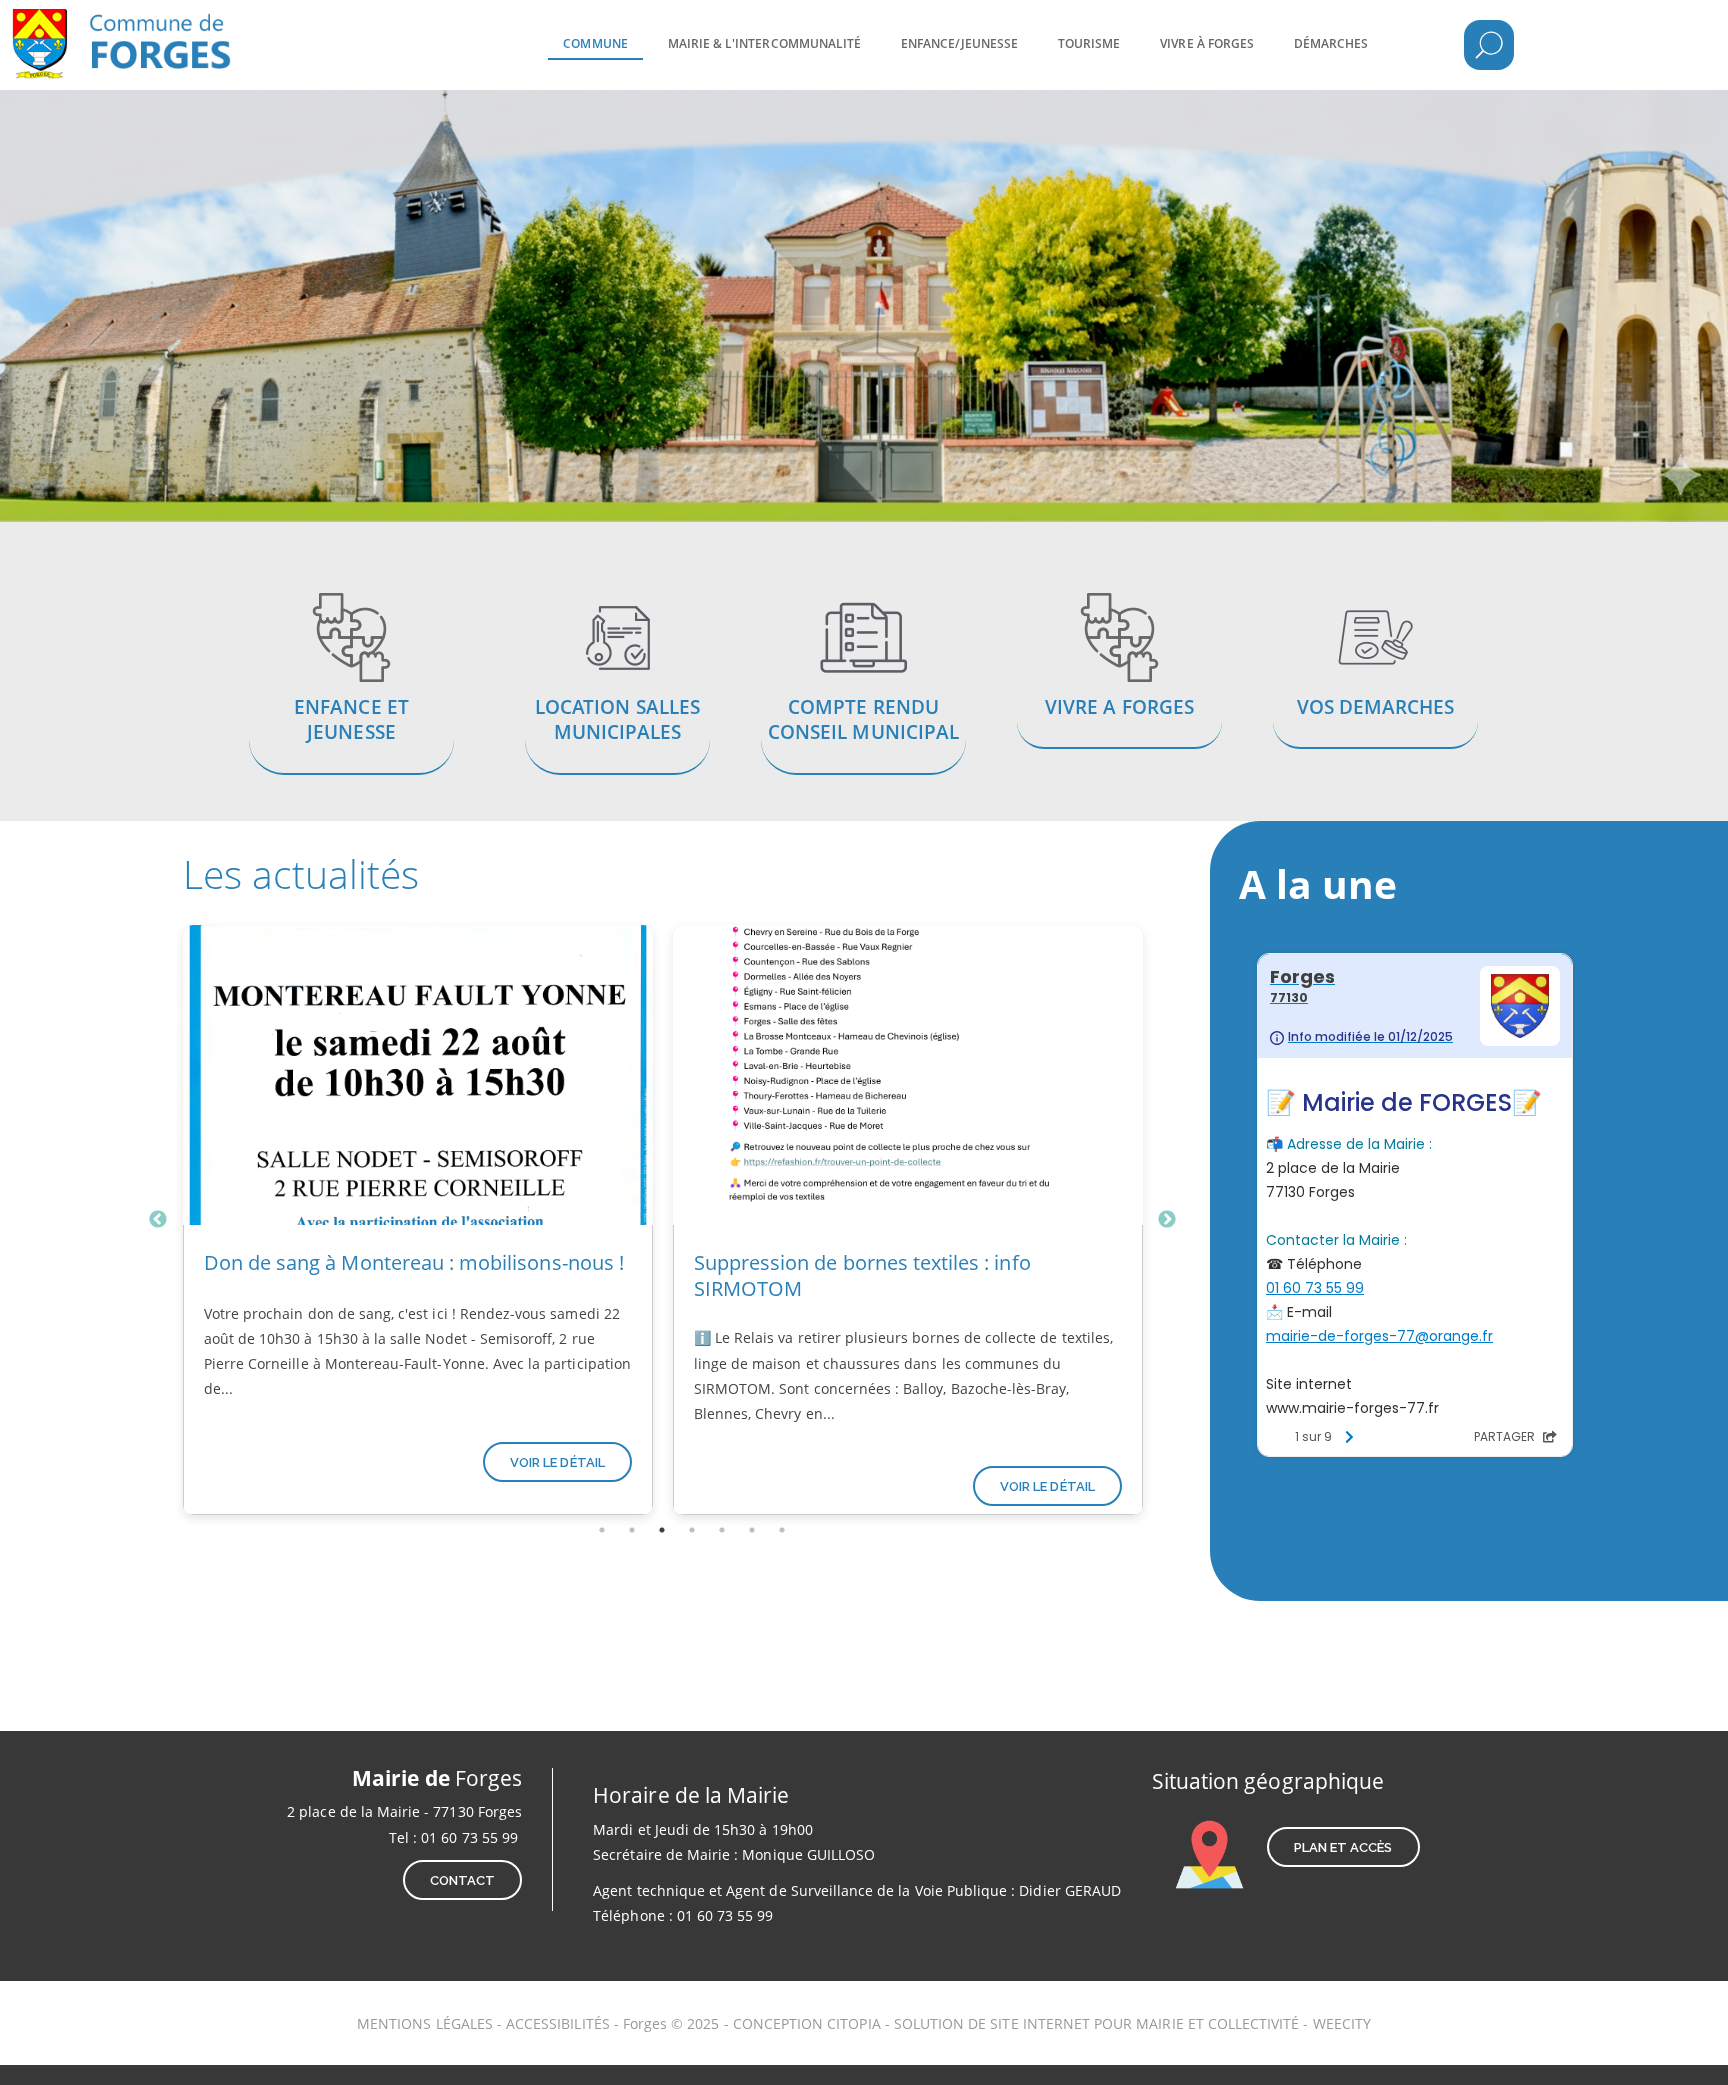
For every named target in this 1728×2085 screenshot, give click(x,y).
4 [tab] (692, 1530)
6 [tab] (752, 1530)
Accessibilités (560, 2023)
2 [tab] (632, 1530)
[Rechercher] (1489, 45)
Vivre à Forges (1207, 43)
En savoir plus (352, 686)
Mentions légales (425, 2023)
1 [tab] (602, 1530)
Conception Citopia (807, 2023)
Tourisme (1089, 43)
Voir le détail (557, 1462)
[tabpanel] (418, 1220)
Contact (462, 1880)
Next (1167, 1220)
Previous (158, 1220)
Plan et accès (1343, 1847)
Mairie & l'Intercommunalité (764, 43)
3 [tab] (662, 1530)
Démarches (1331, 43)
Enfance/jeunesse (959, 43)
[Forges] (155, 30)
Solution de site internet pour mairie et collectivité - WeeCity (1132, 2023)
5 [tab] (722, 1530)
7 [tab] (782, 1530)
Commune (595, 43)
